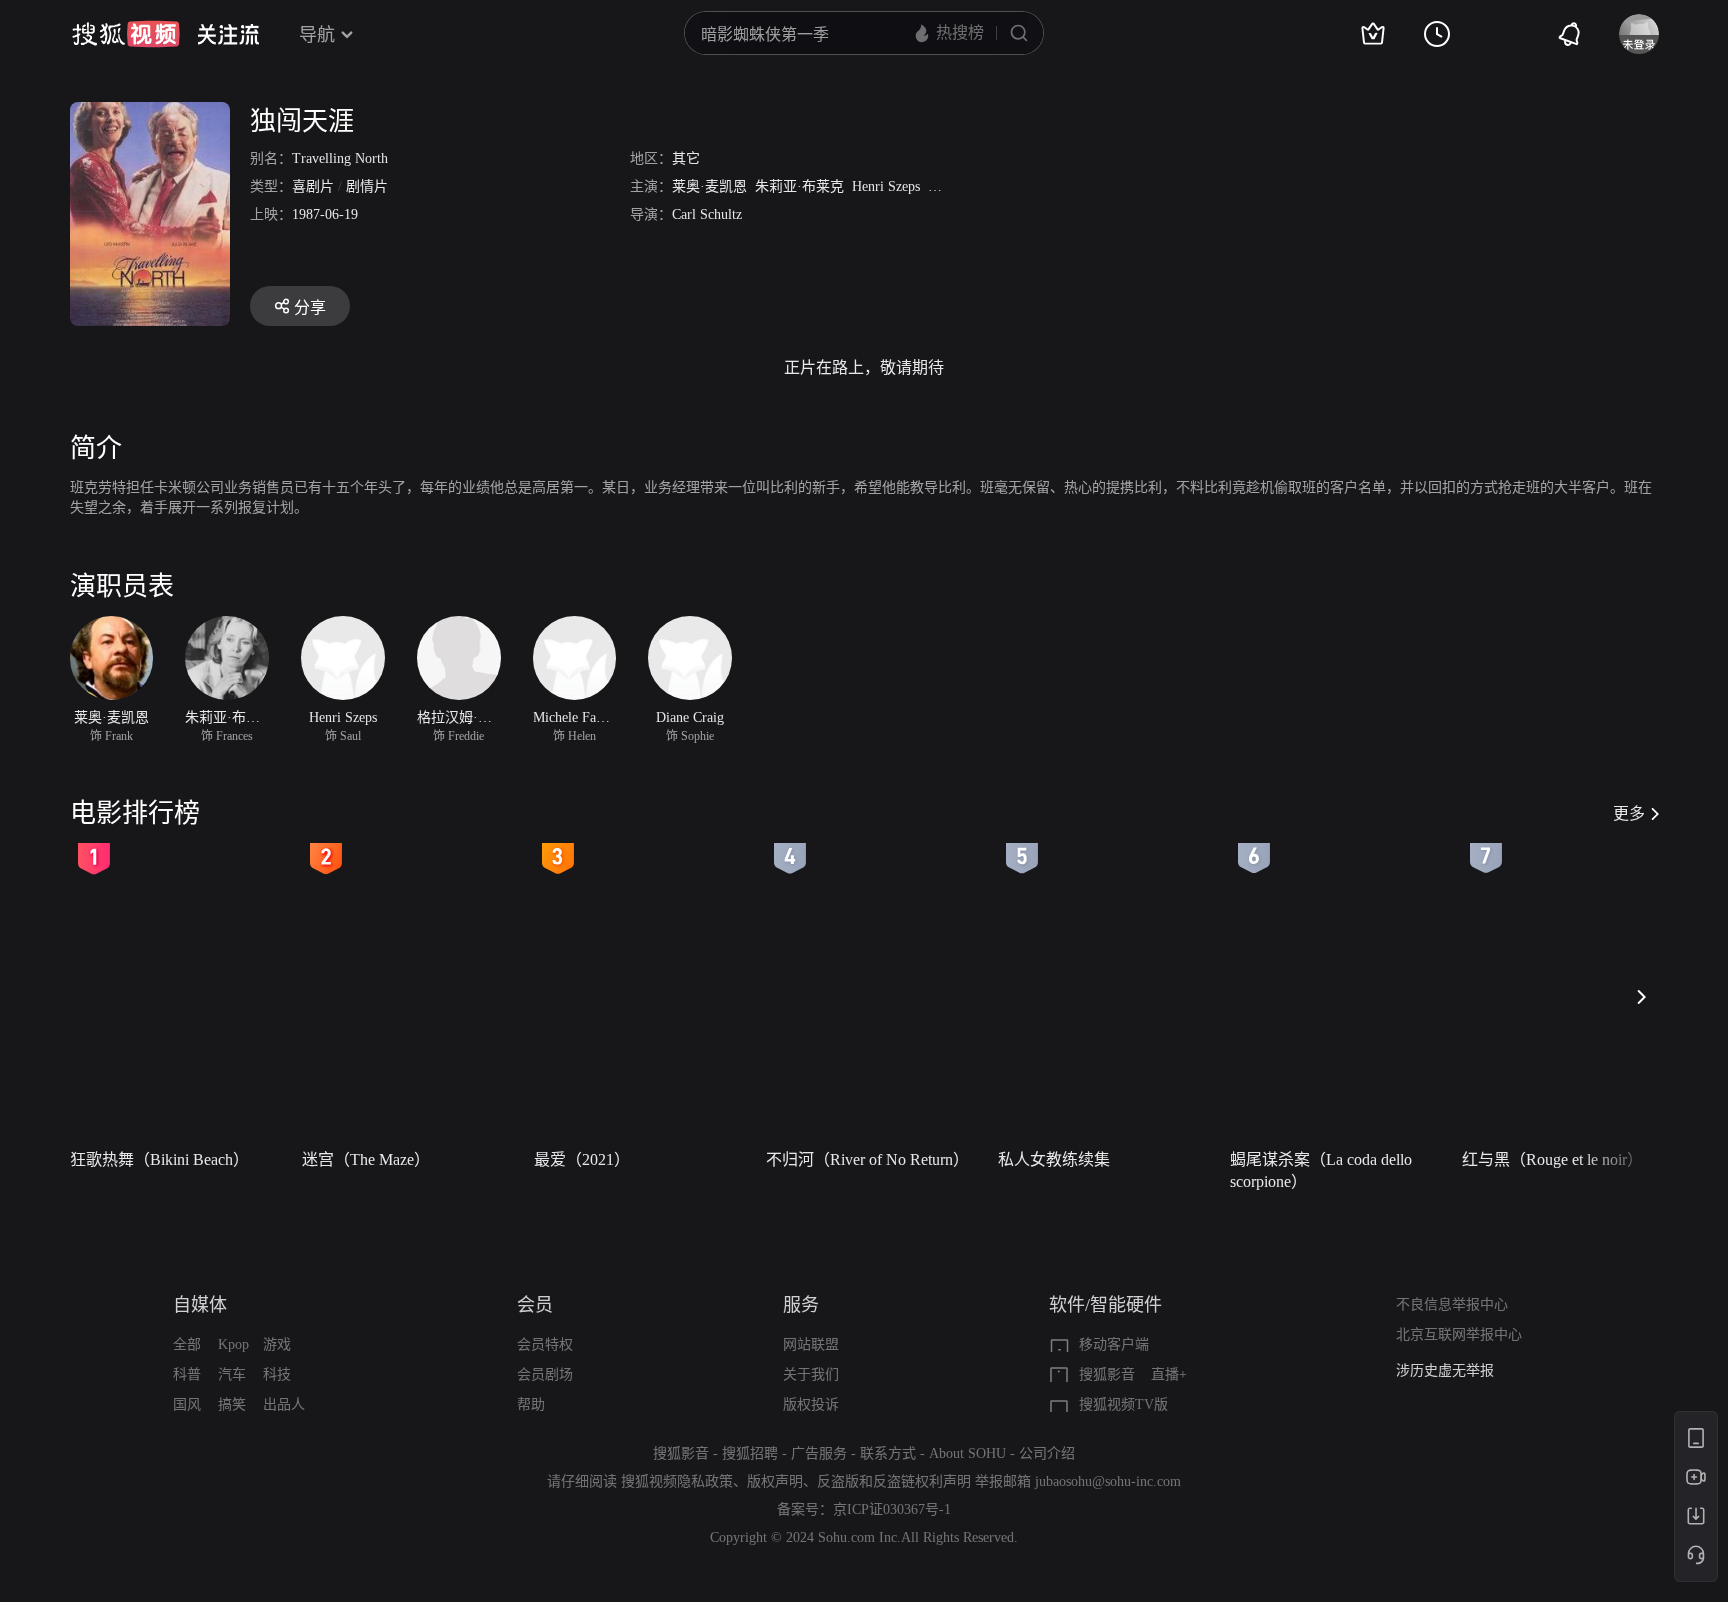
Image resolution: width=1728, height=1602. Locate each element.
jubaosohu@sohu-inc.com (1108, 1481)
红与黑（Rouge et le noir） (1552, 1159)
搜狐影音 (1107, 1374)
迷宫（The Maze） (366, 1159)
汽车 (232, 1374)
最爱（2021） (582, 1159)
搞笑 (232, 1404)
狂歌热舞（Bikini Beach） (159, 1159)
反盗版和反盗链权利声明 (894, 1481)
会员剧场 (545, 1374)
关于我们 (811, 1374)
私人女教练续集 (1054, 1159)
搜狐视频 (126, 34)
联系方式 (888, 1453)
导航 (317, 35)
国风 (187, 1404)
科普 (187, 1374)
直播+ (1169, 1374)
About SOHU (967, 1453)
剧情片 (367, 186)
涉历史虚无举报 (1445, 1369)
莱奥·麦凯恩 (709, 186)
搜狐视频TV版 (1123, 1404)
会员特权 (545, 1344)
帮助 (531, 1404)
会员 (535, 1305)
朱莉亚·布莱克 (799, 186)
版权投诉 (811, 1404)
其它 (686, 158)
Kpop (233, 1344)
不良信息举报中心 (1452, 1304)
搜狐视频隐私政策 (677, 1481)
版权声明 (775, 1481)
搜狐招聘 (750, 1453)
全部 (187, 1344)
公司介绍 (1047, 1453)
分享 (310, 307)
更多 (1629, 813)
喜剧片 (313, 186)
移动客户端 (1114, 1344)
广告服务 (819, 1453)
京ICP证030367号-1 (892, 1509)
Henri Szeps (886, 186)
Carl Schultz (707, 214)
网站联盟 (811, 1344)
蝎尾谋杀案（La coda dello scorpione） (1321, 1170)
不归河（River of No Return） (867, 1159)
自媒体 (200, 1305)
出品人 (284, 1404)
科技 (277, 1374)
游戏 (277, 1344)
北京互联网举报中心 (1459, 1334)
